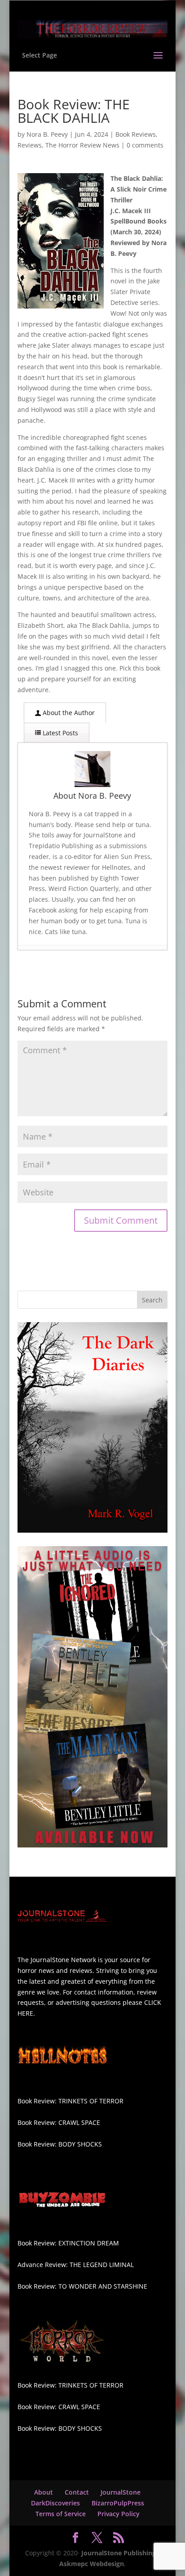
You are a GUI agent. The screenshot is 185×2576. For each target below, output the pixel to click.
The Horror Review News (82, 145)
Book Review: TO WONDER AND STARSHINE (82, 2286)
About (44, 2492)
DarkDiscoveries (55, 2503)
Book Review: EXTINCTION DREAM (68, 2243)
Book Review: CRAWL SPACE (59, 2122)
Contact (77, 2492)
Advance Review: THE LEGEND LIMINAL (76, 2265)
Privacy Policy (119, 2514)
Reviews (30, 145)
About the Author (68, 713)
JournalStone (121, 2492)
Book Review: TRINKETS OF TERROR (70, 2101)
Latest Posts (59, 733)
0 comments (145, 145)
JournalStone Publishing (119, 2553)
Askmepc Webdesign (92, 2564)
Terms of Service (61, 2514)
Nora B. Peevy (47, 134)
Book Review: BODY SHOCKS (60, 2144)
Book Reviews (136, 134)
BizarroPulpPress (118, 2503)
